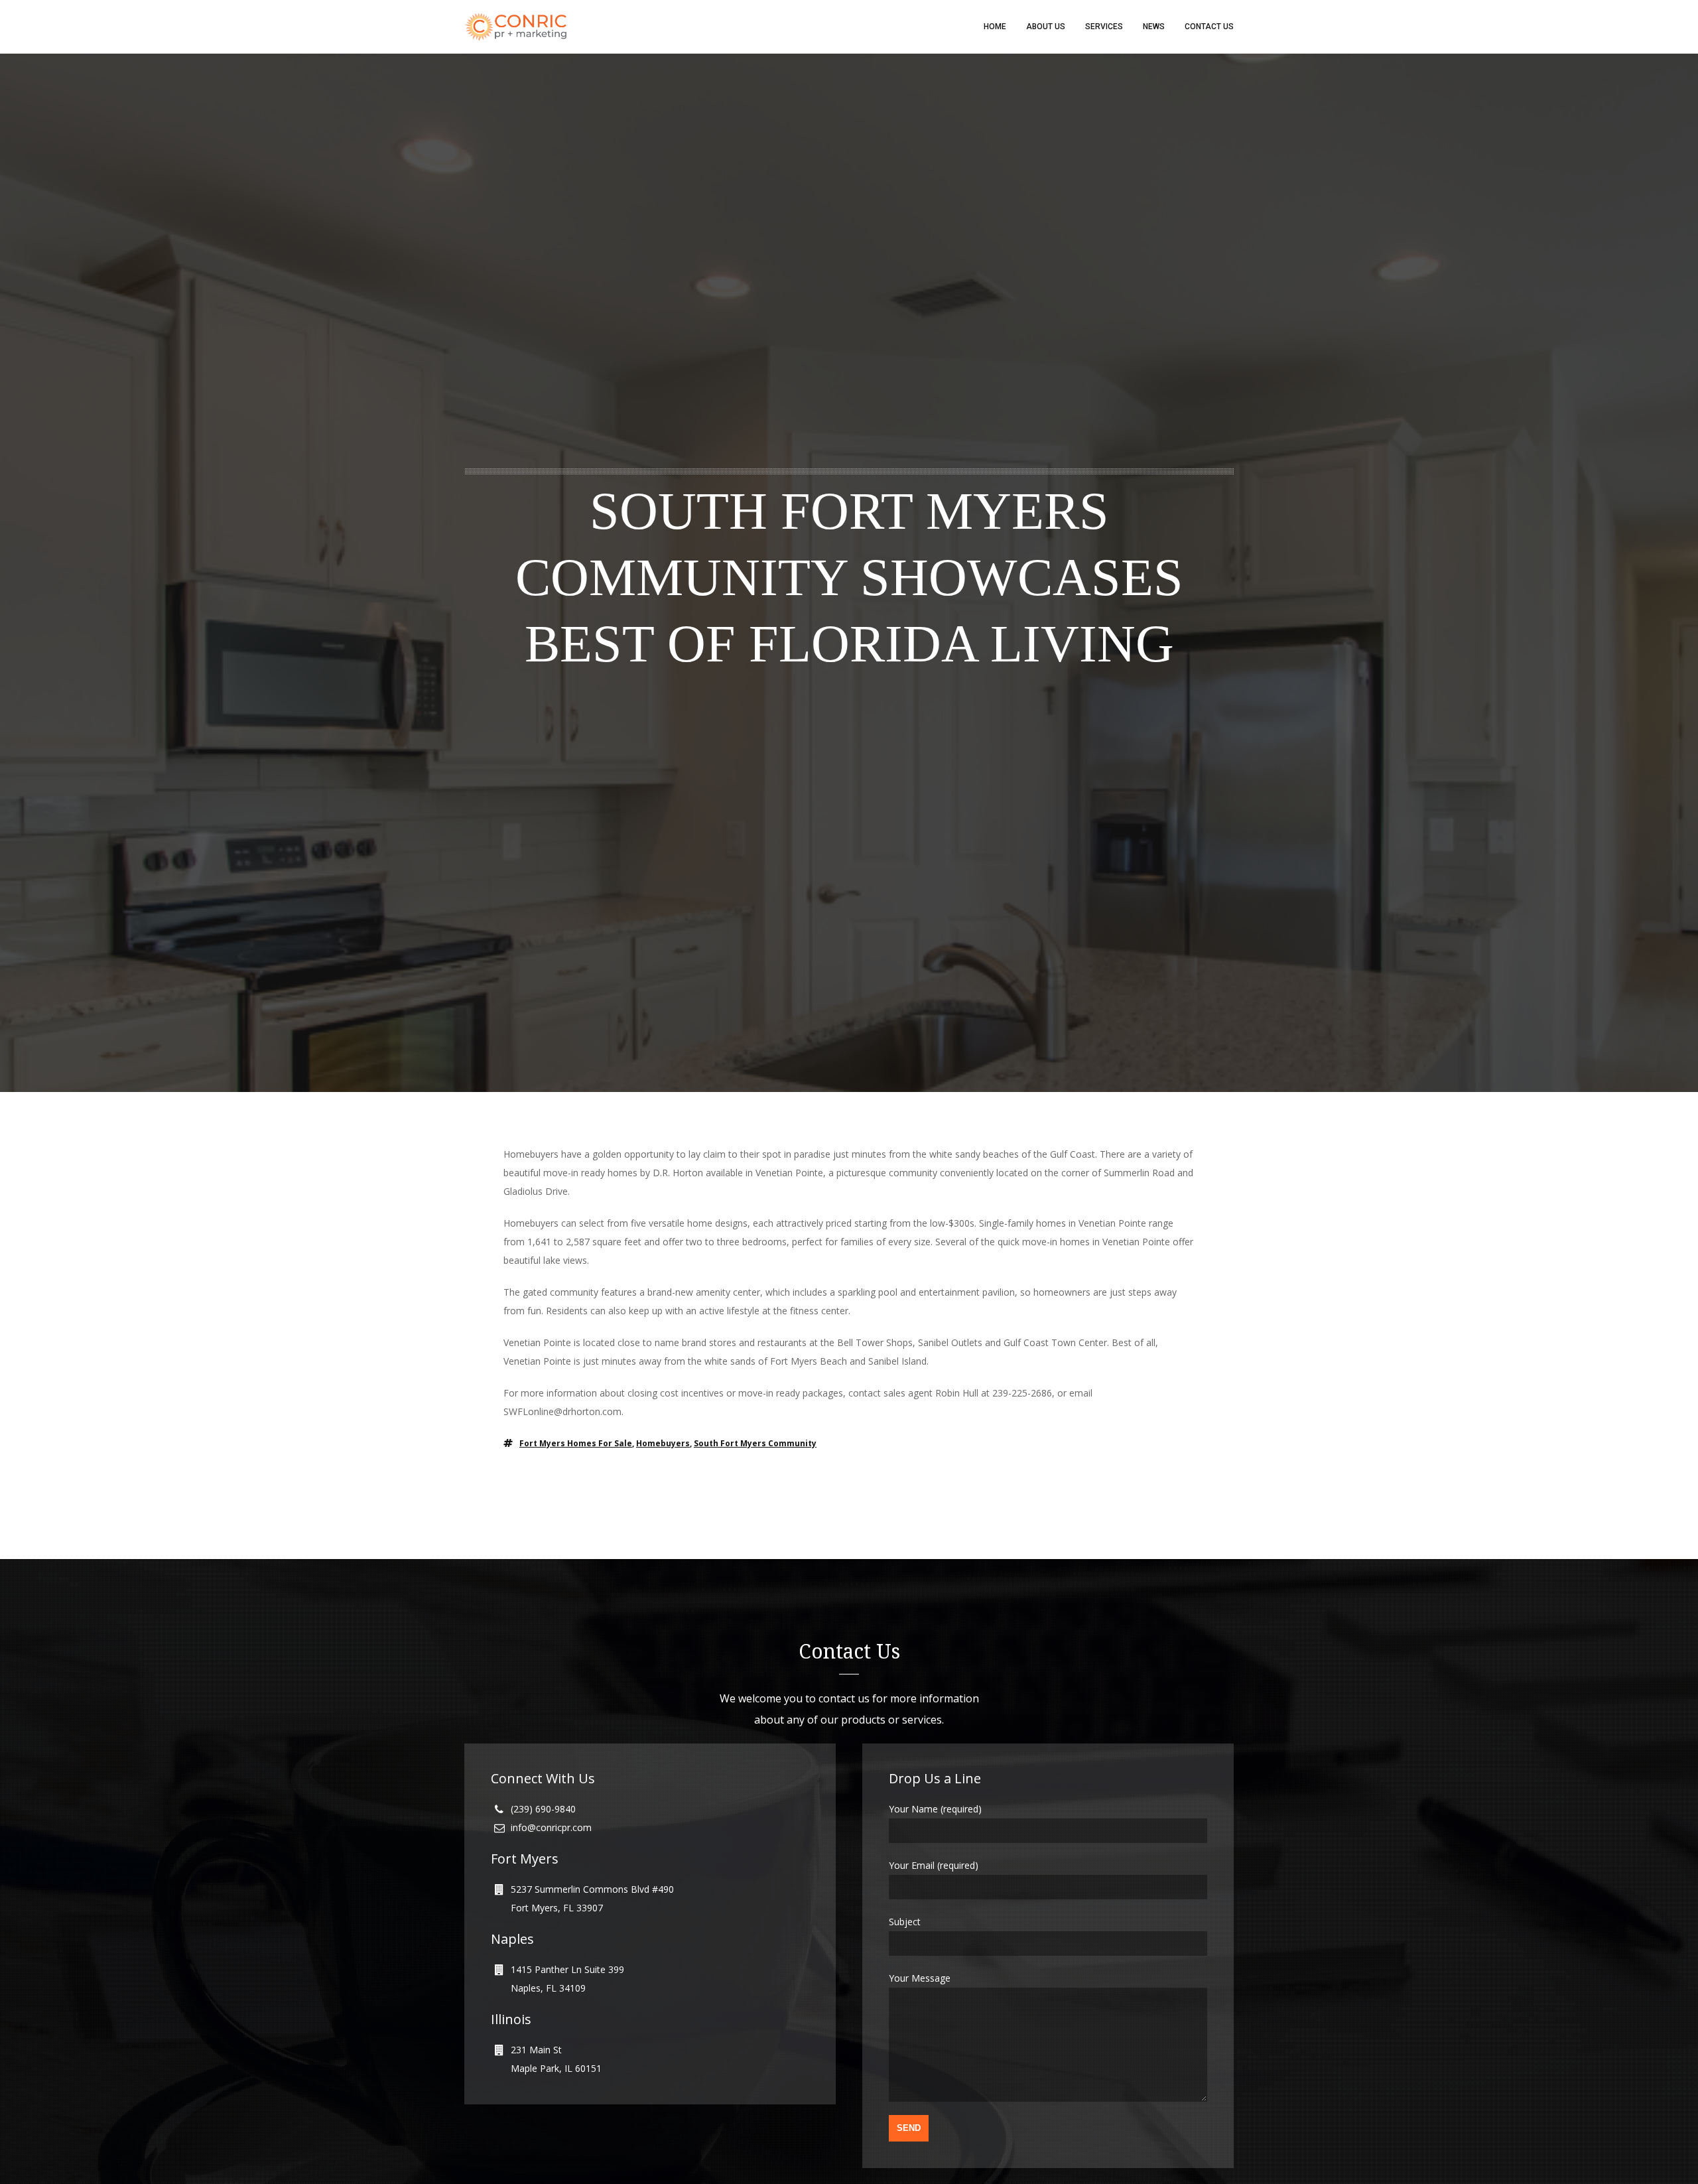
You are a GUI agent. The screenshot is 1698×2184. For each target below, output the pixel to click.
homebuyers (663, 1443)
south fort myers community (755, 1443)
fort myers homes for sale (576, 1443)
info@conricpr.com (551, 1827)
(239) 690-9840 (543, 1809)
